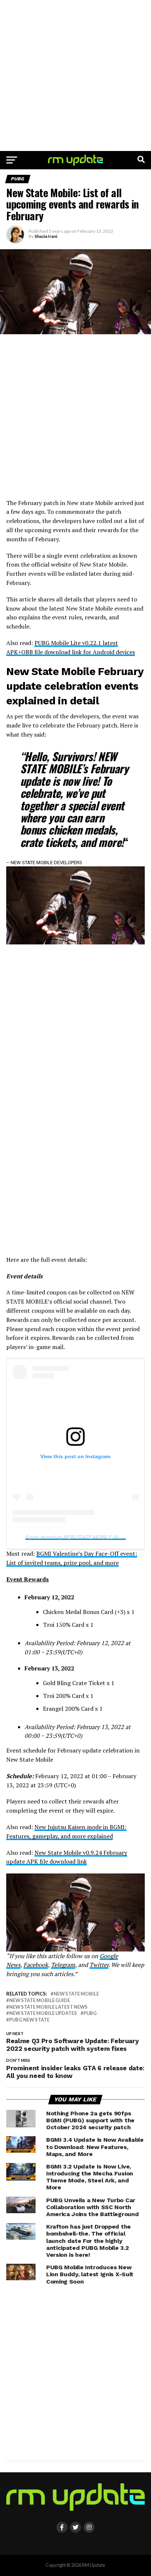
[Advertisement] (75, 75)
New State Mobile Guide (40, 2000)
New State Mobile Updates (43, 2013)
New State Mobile (76, 1994)
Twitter (99, 1965)
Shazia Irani (46, 236)
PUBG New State (29, 2020)
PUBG (90, 2013)
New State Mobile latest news (48, 2007)
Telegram (63, 1965)
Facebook (36, 1965)
